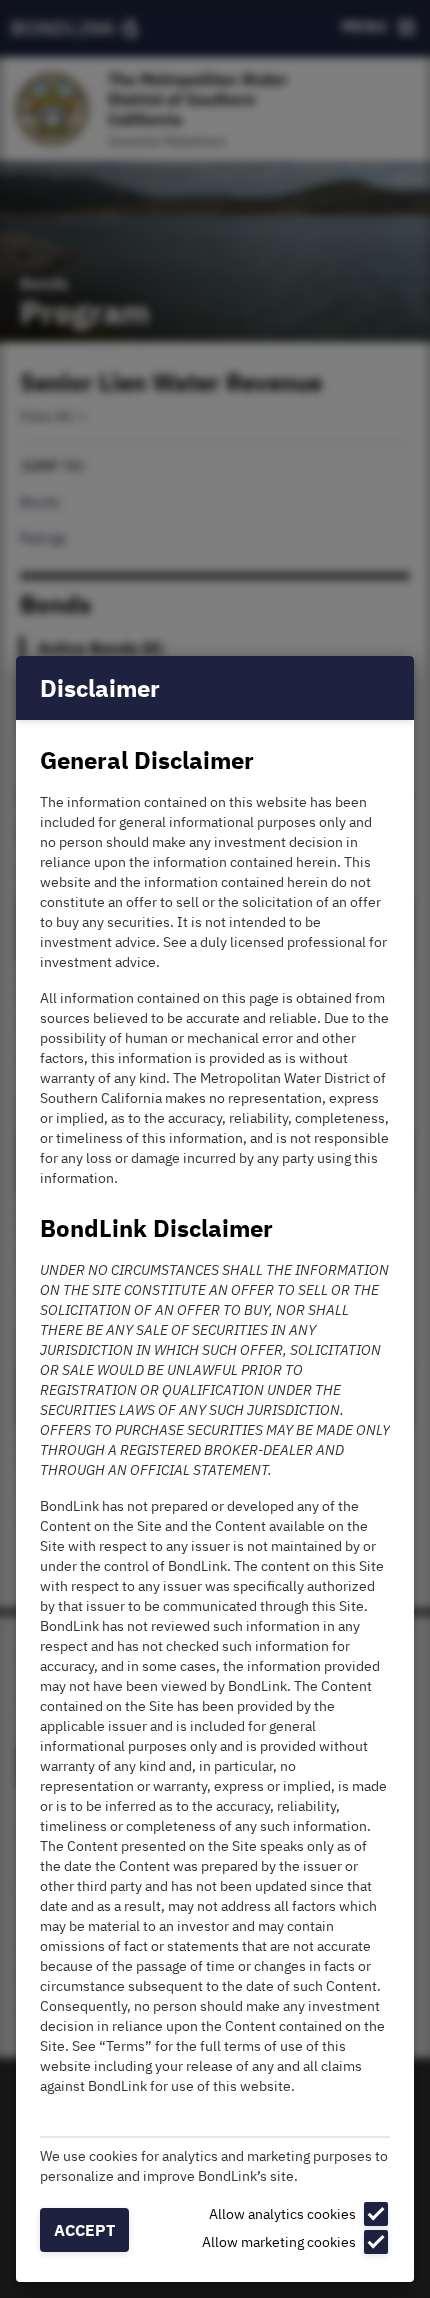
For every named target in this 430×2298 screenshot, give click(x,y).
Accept (84, 2230)
